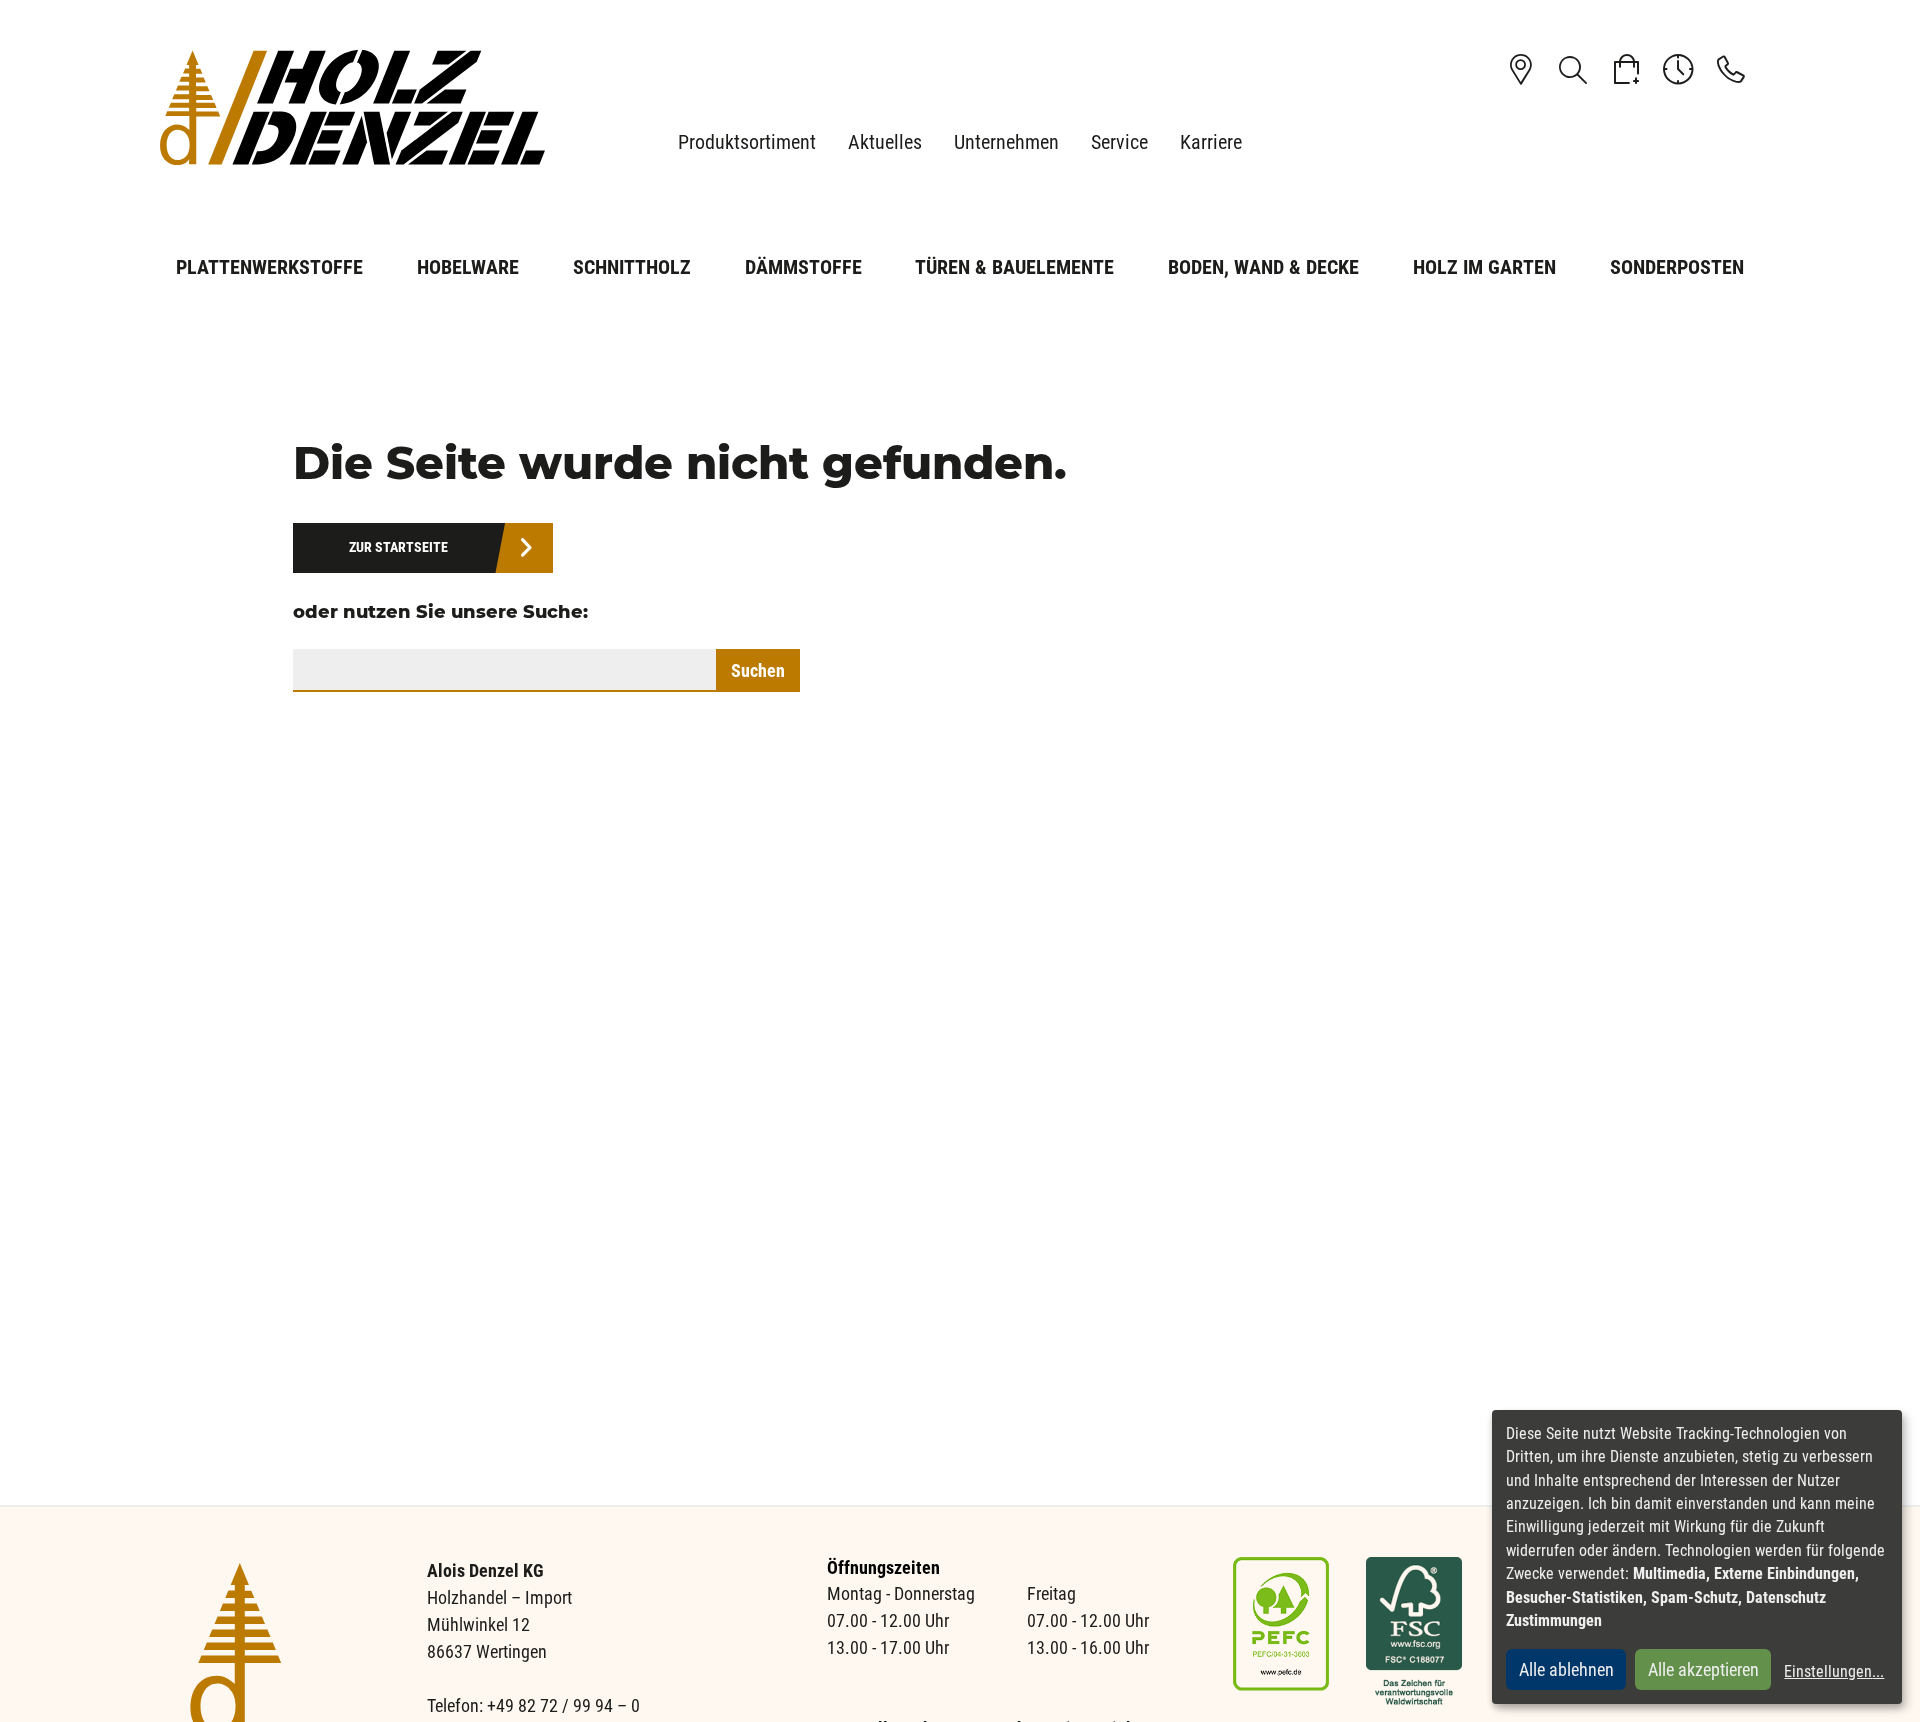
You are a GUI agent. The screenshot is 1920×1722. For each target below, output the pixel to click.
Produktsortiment (747, 142)
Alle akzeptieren (1703, 1669)
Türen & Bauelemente (1014, 267)
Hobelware (468, 267)
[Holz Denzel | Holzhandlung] (360, 107)
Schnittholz (632, 267)
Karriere (1211, 142)
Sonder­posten (1677, 267)
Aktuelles (885, 142)
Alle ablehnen (1566, 1669)
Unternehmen (1006, 142)
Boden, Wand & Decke (1263, 267)
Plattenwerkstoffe (269, 267)
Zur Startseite (398, 547)
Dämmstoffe (803, 267)
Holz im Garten (1484, 267)
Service (1119, 142)
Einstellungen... (1834, 1671)
